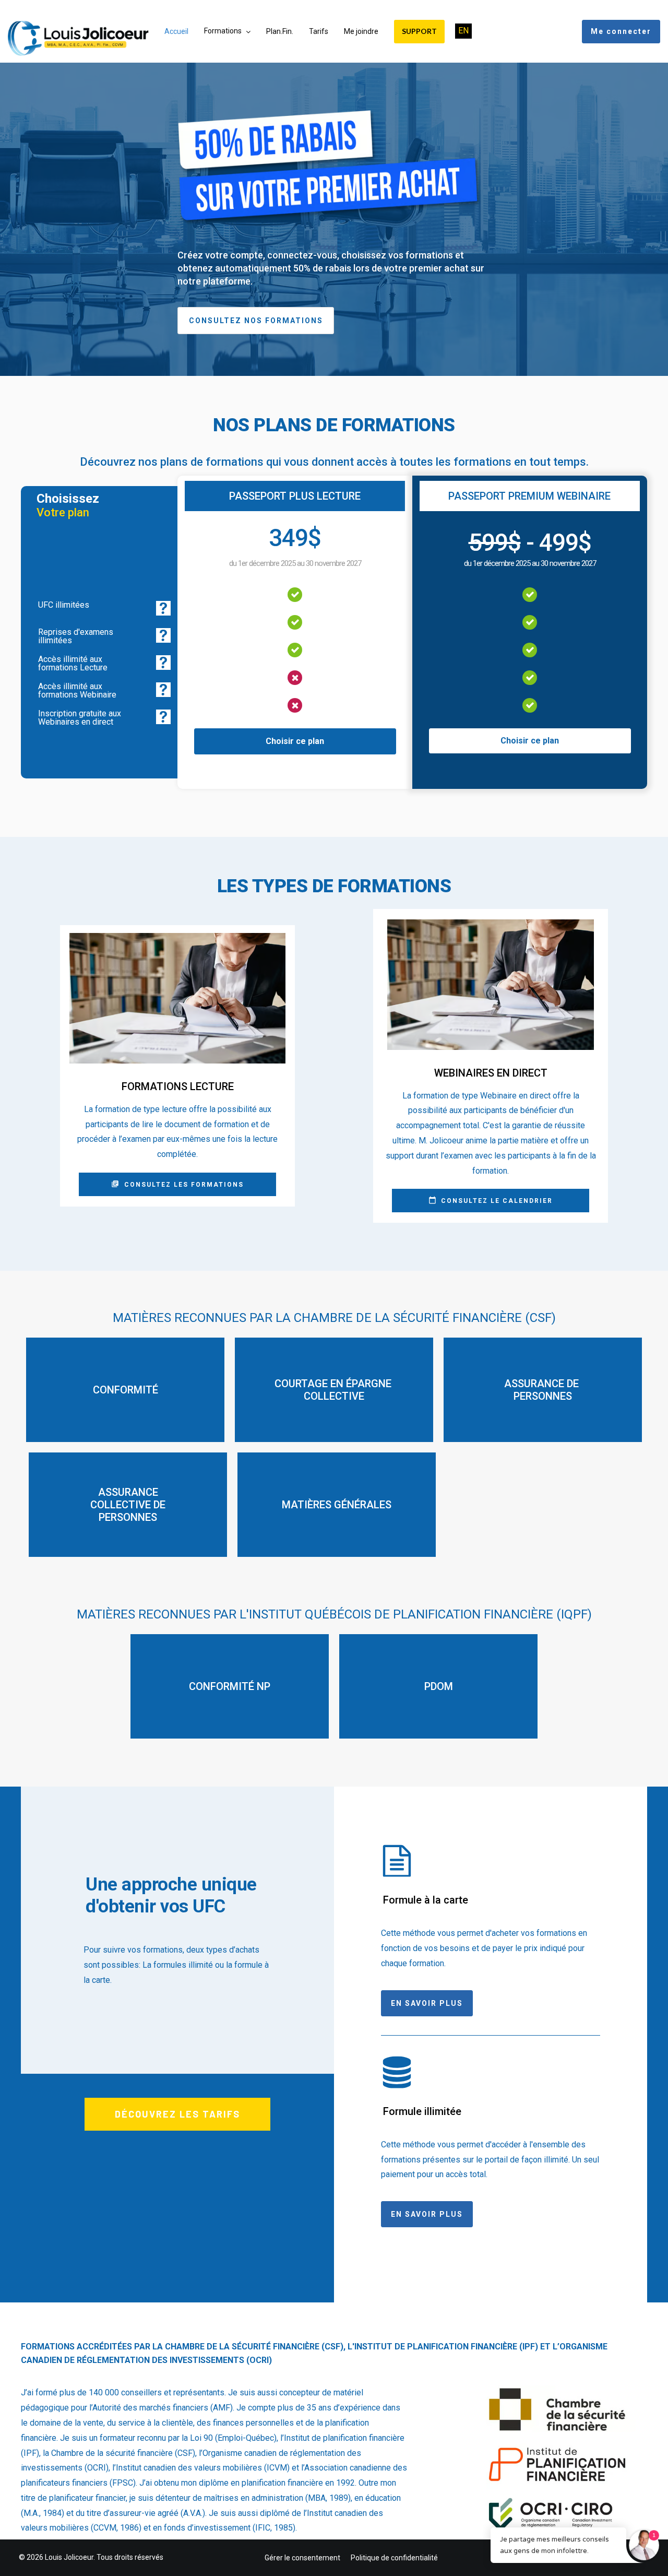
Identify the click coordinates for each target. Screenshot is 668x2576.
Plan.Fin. (280, 31)
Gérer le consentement (302, 2558)
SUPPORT (419, 31)
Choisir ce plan (295, 741)
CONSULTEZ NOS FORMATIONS (256, 321)
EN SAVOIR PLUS (427, 2003)
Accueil (176, 31)
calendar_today (432, 1200)
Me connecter (621, 31)
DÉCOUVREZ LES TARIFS (177, 2114)
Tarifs (319, 31)
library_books (115, 1184)
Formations (223, 31)
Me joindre (361, 31)
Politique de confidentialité (394, 2558)
